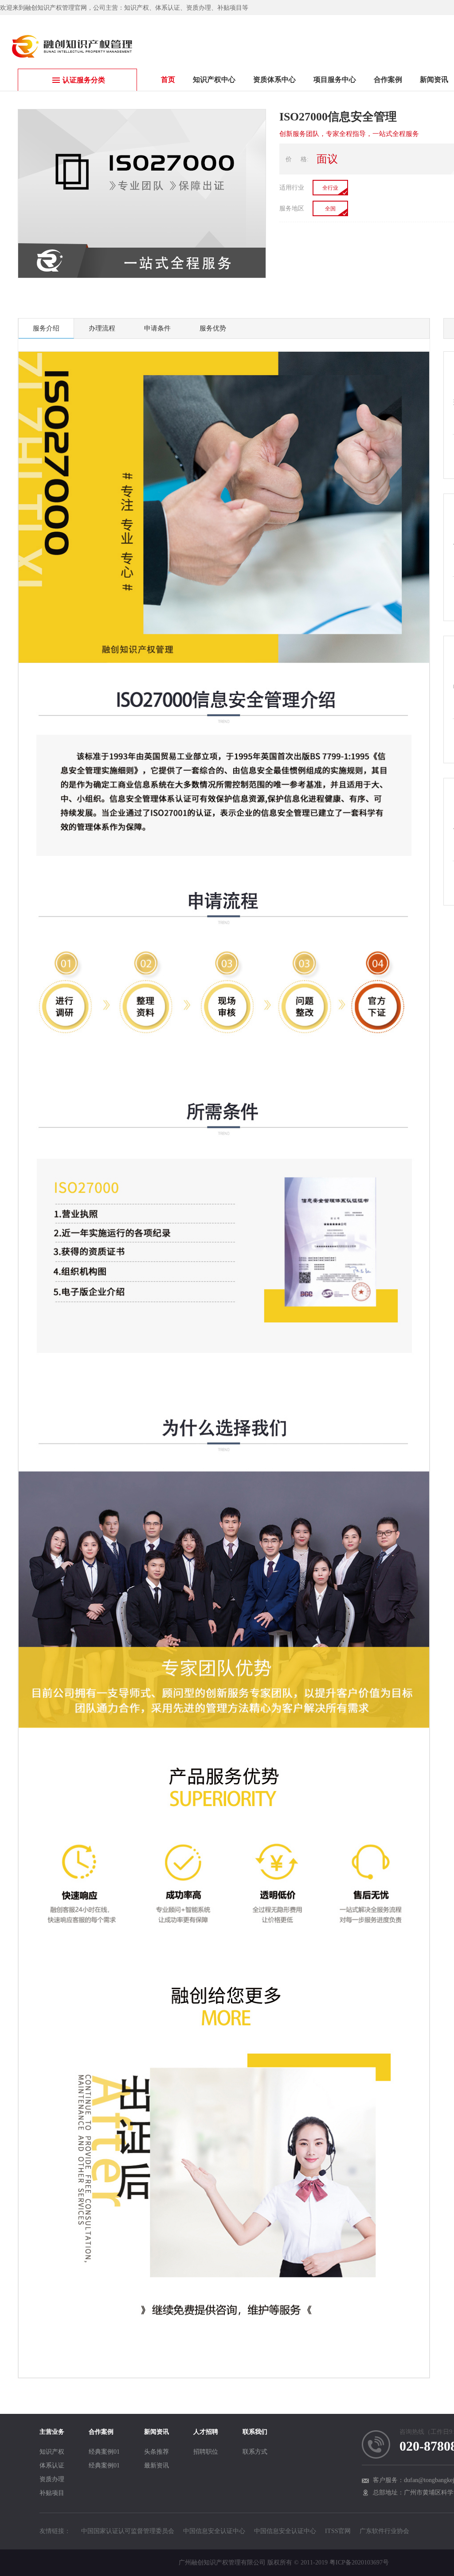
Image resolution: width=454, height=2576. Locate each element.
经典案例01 (104, 2452)
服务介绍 (46, 328)
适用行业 (292, 188)
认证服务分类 (84, 80)
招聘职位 (206, 2452)
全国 (330, 209)
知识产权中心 (214, 80)
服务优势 (213, 328)
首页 (168, 80)
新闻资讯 (434, 80)
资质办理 (52, 2479)
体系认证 (52, 2465)
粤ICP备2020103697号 (359, 2562)
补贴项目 (52, 2493)
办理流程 (102, 328)
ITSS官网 (338, 2531)
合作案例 (388, 80)
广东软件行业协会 (384, 2531)
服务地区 (292, 208)
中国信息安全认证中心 (214, 2531)
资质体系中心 (274, 80)
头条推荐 (157, 2452)
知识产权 (52, 2452)
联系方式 (255, 2452)
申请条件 (157, 328)
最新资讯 (157, 2465)
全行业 (330, 188)
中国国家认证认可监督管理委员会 (128, 2531)
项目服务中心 (335, 80)
